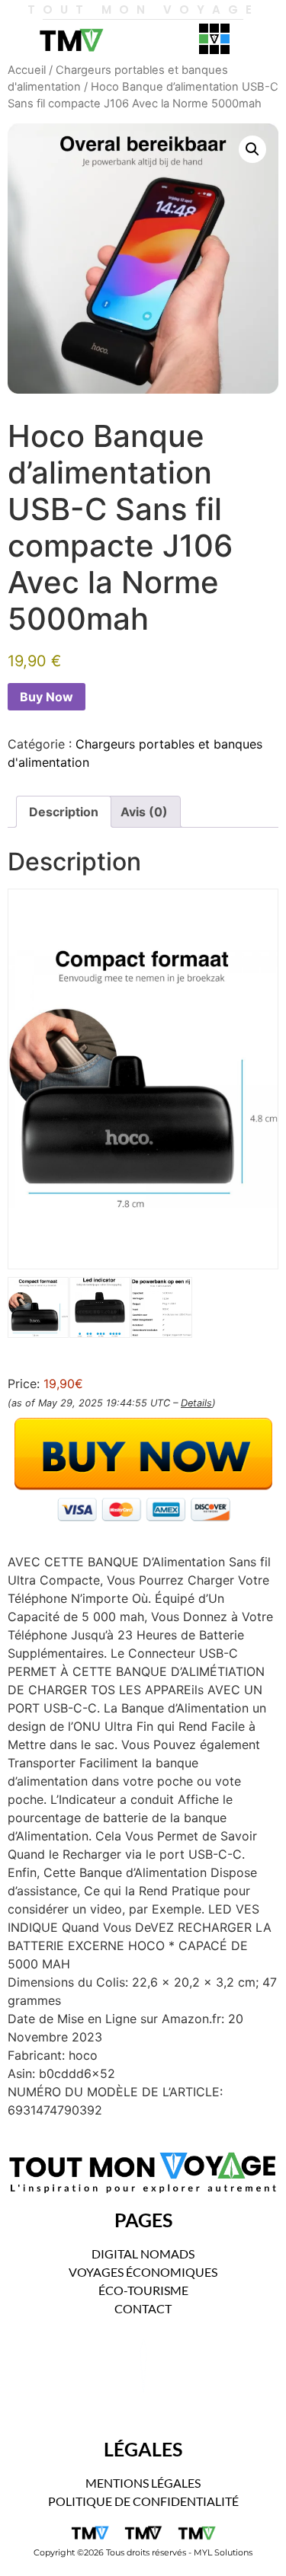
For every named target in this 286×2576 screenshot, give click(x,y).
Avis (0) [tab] (144, 812)
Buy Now (47, 697)
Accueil (27, 70)
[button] (252, 149)
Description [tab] (64, 812)
